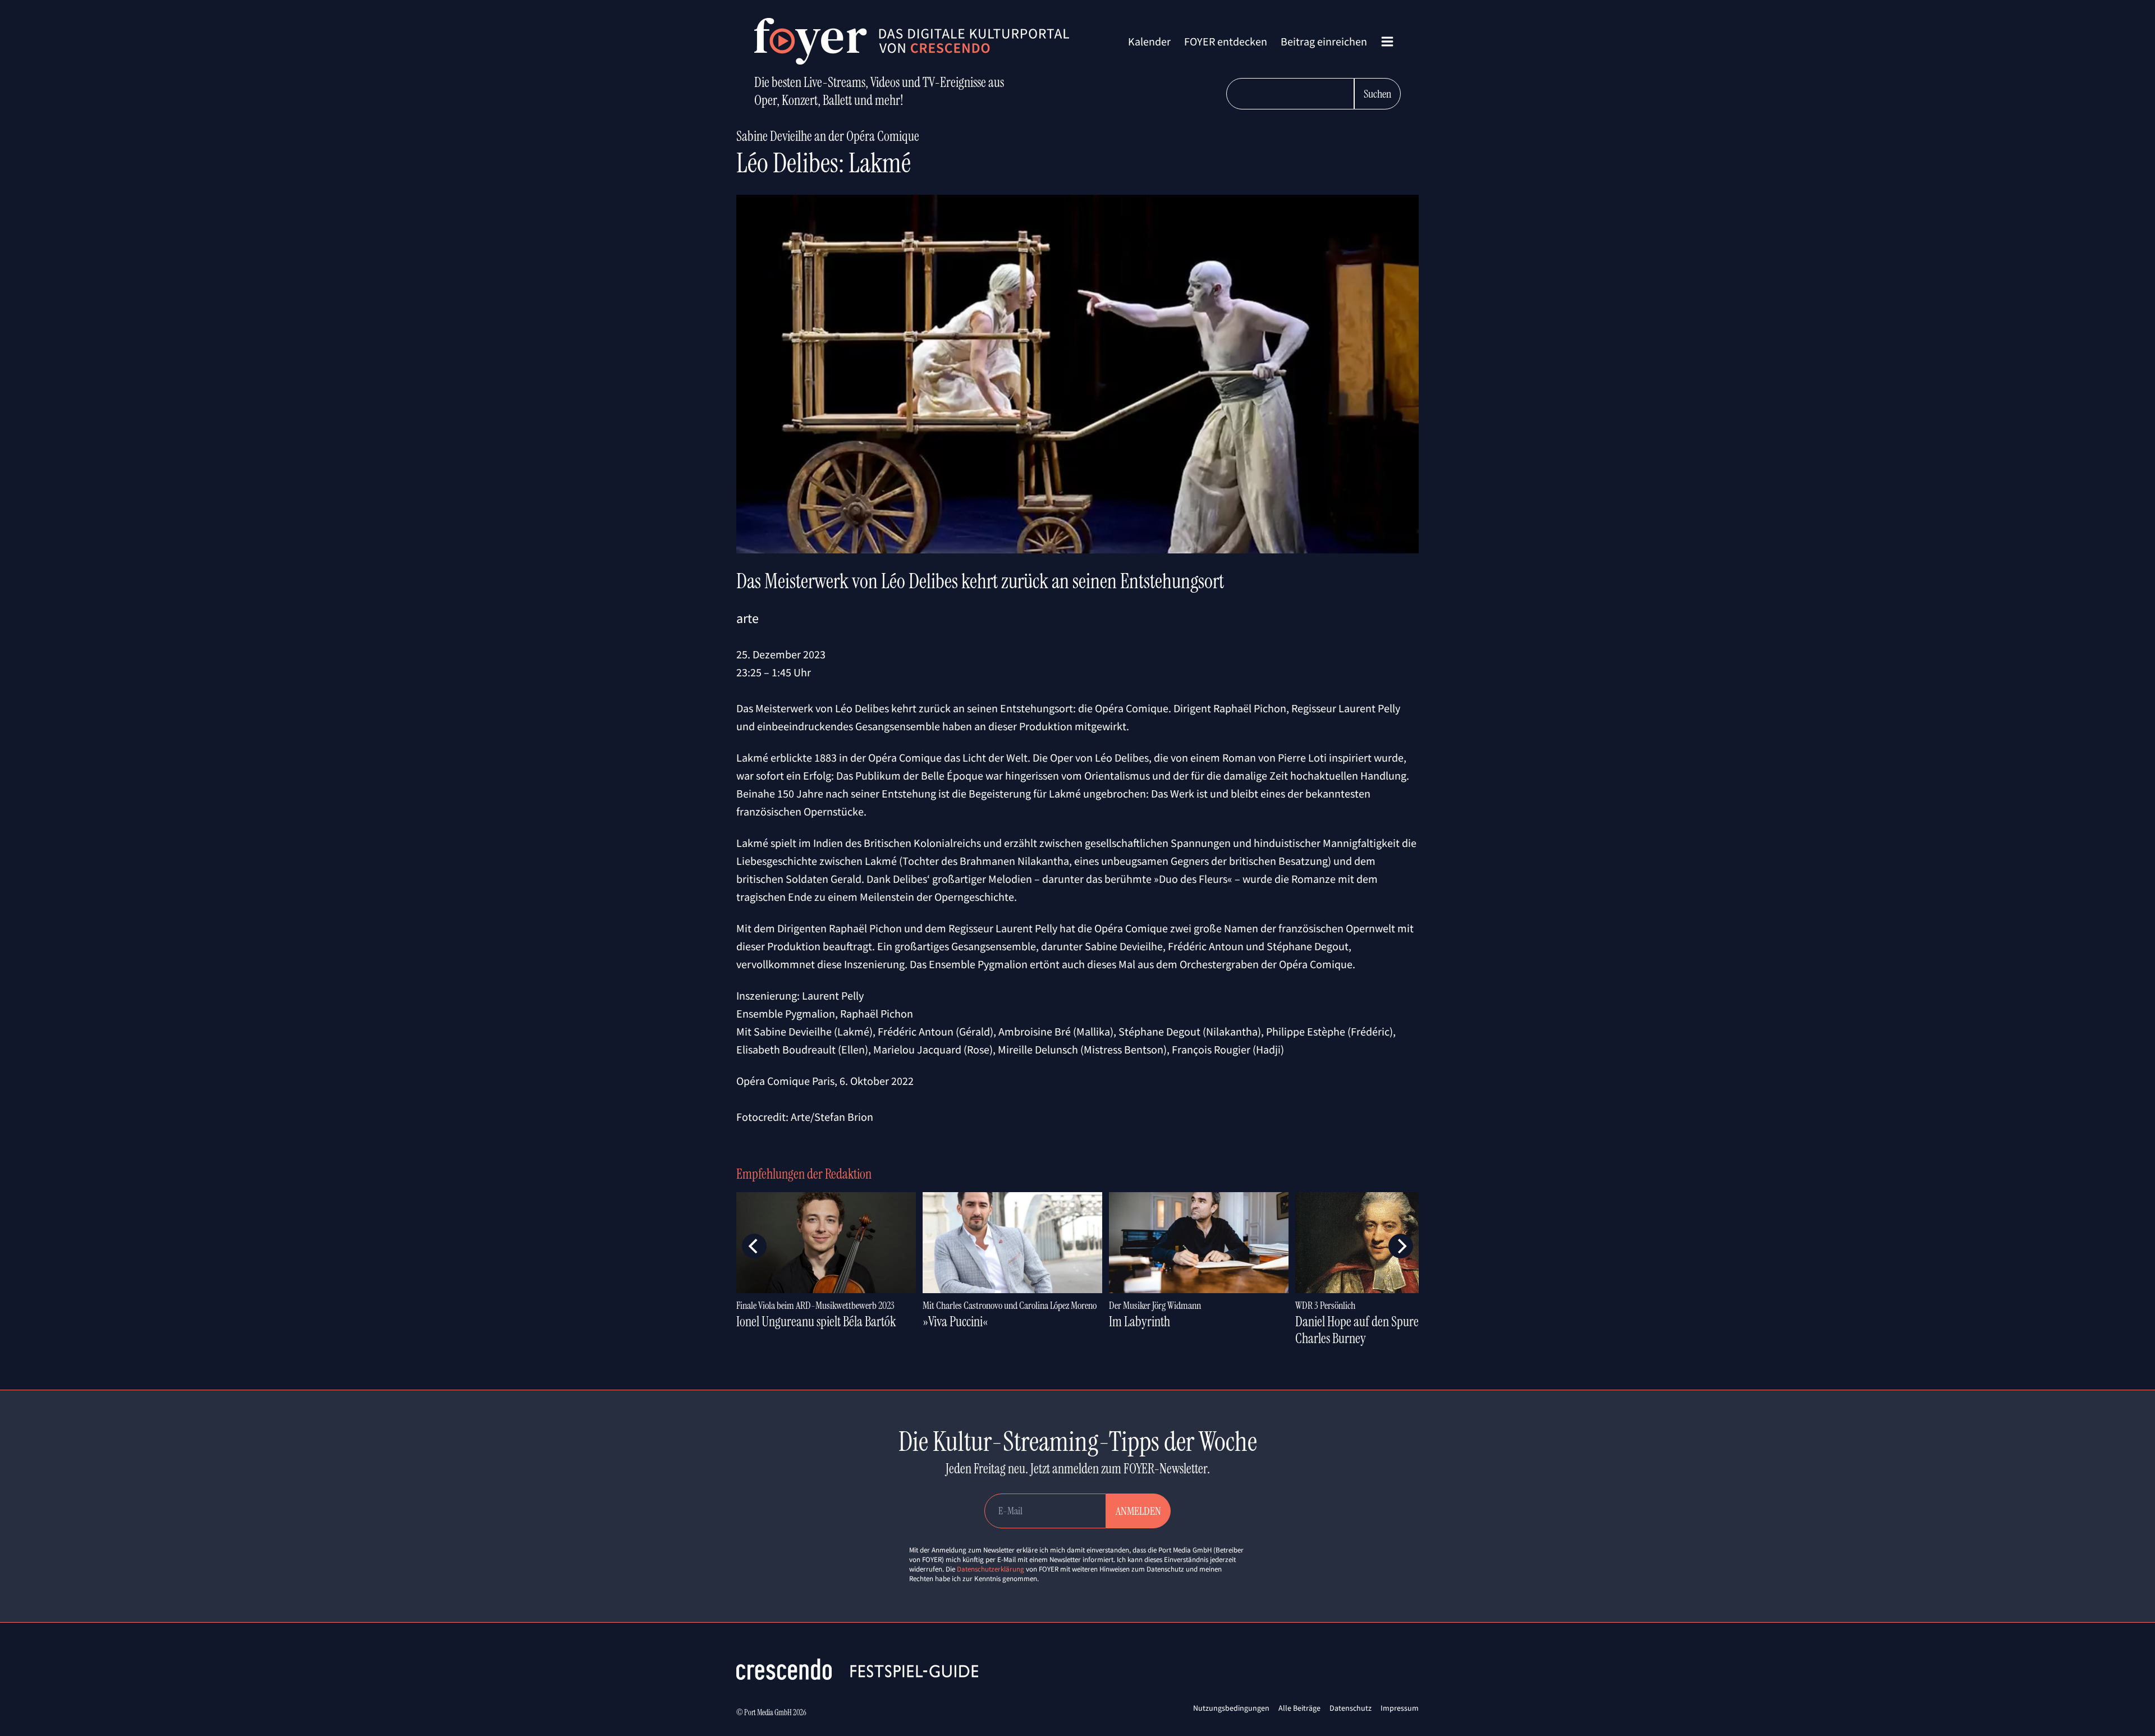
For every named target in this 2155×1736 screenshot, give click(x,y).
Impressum (1400, 1708)
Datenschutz (1351, 1708)
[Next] (1401, 1246)
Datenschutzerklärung (991, 1569)
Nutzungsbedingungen (1231, 1708)
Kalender (1149, 41)
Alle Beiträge (1299, 1708)
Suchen (1377, 94)
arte (748, 618)
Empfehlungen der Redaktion (804, 1174)
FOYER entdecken (1226, 41)
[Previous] (754, 1246)
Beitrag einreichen (1324, 41)
